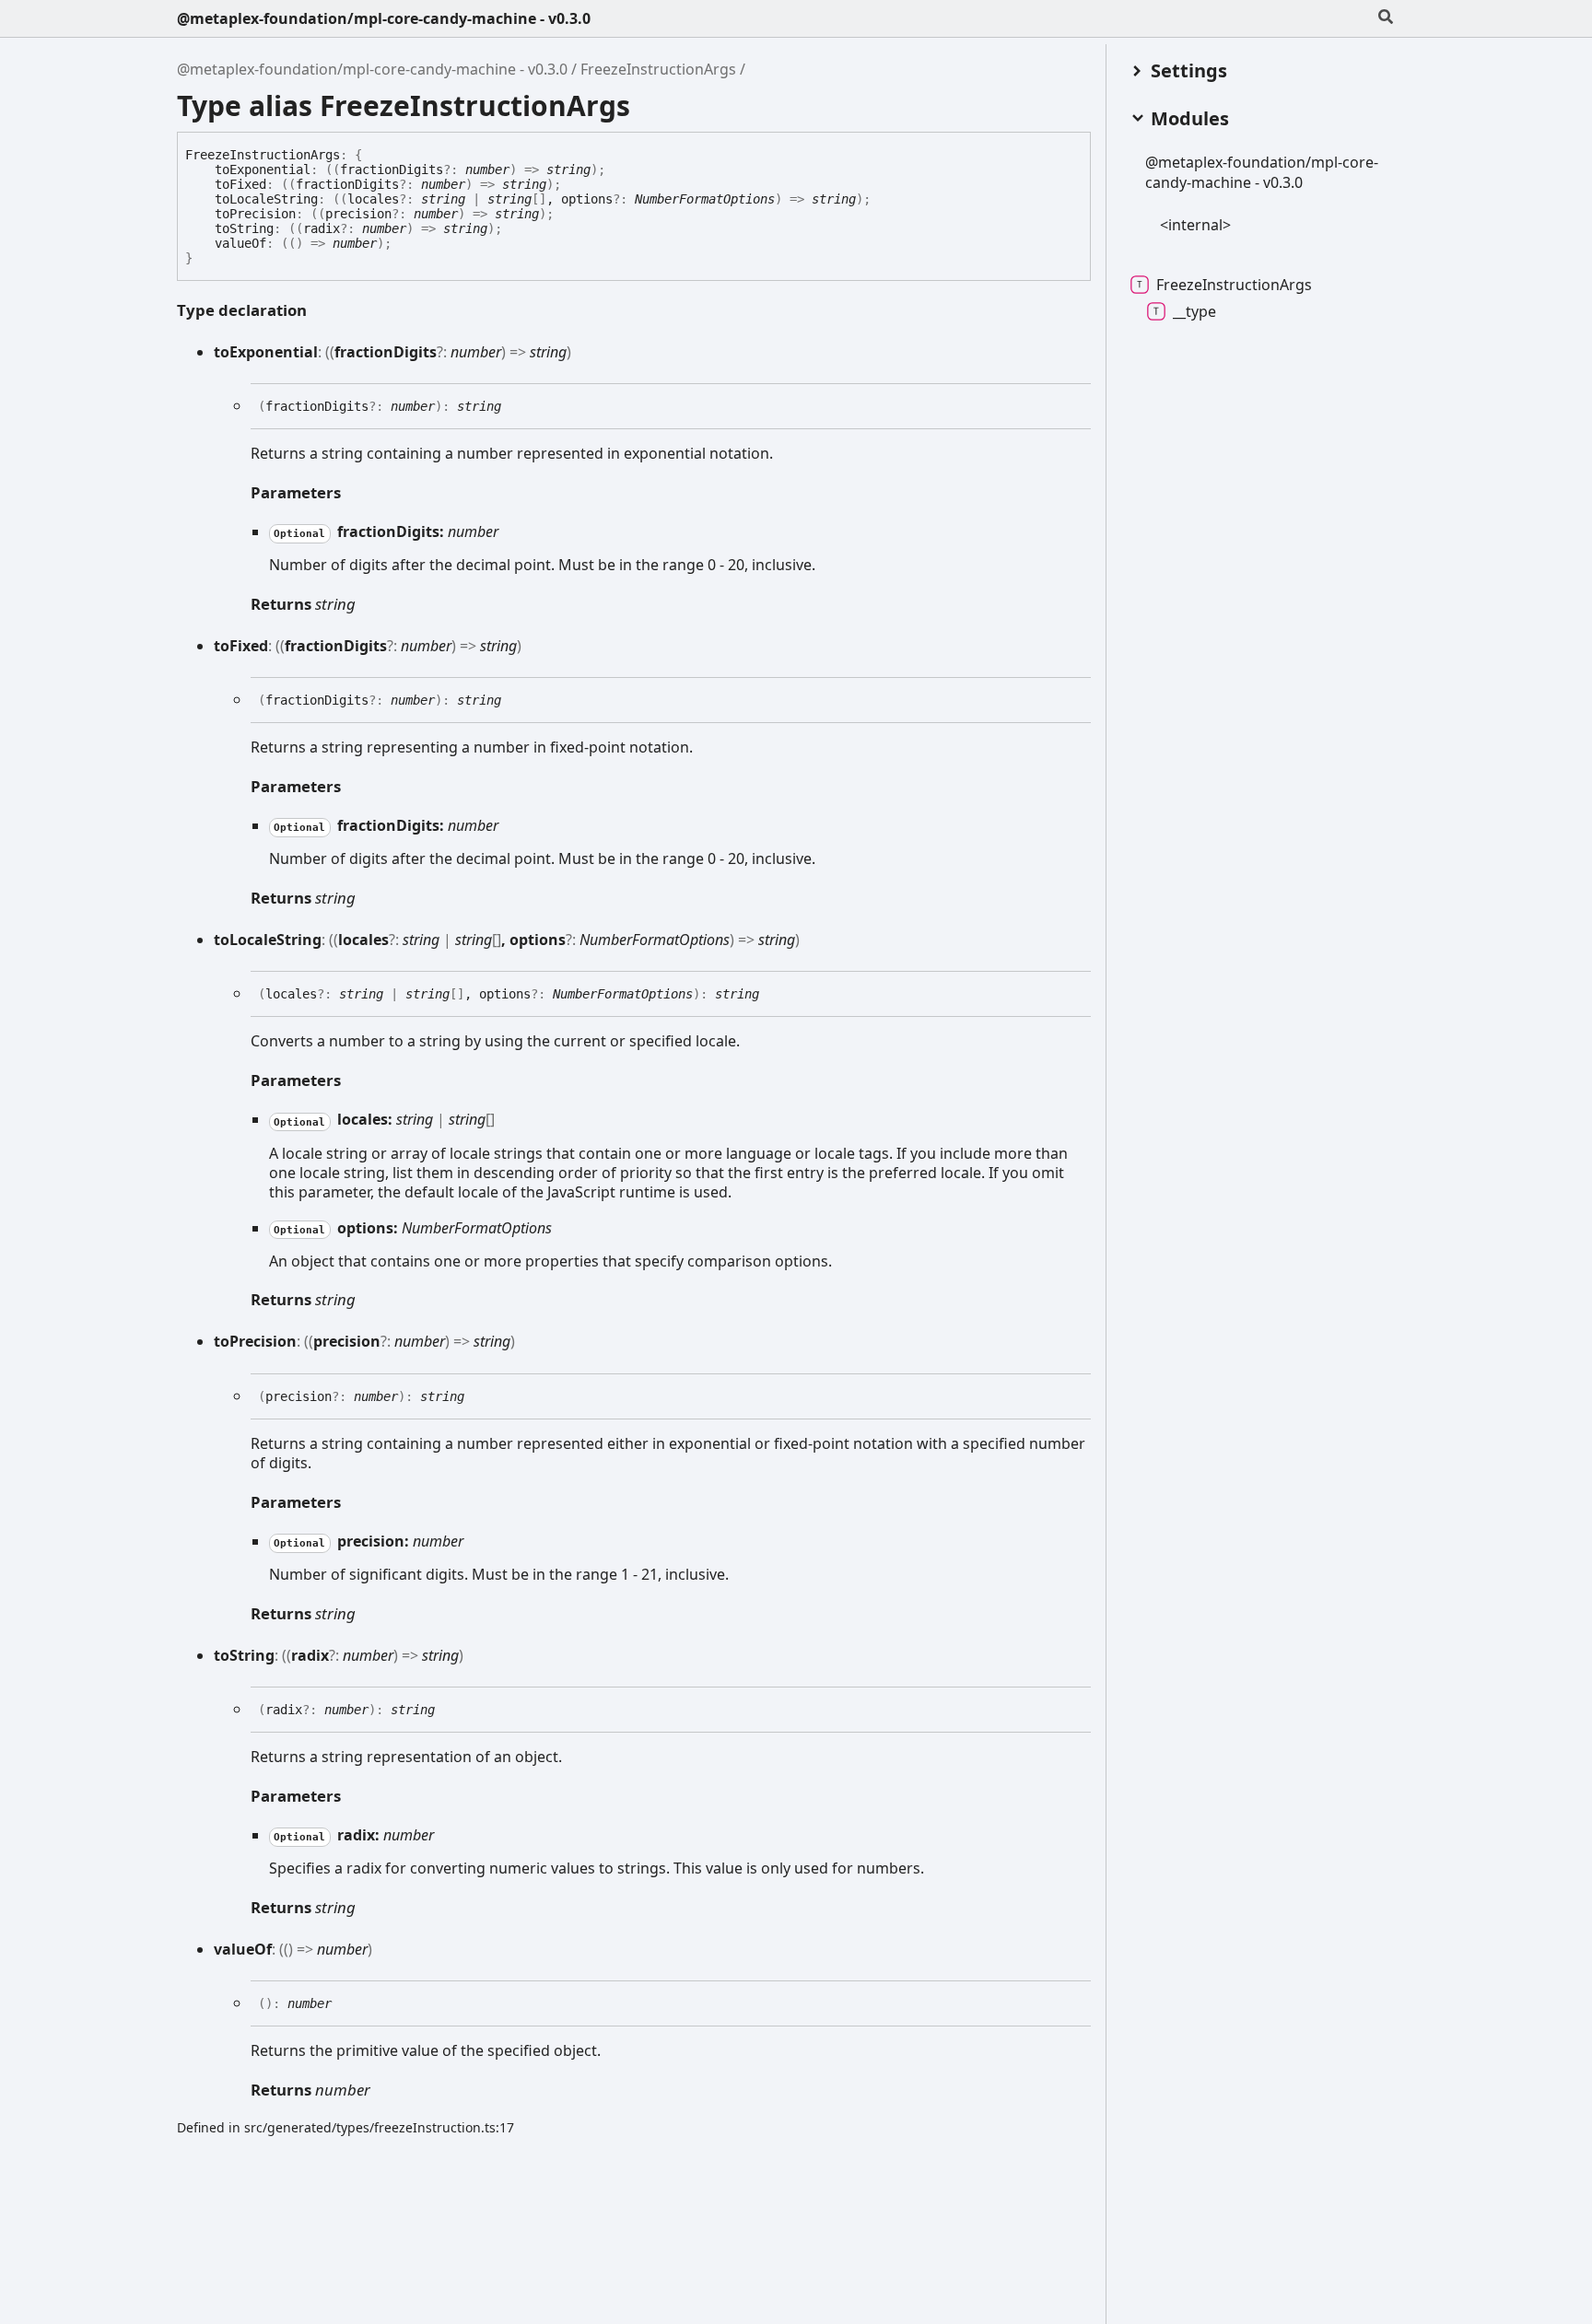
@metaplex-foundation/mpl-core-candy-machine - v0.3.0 (384, 18)
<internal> (1195, 225)
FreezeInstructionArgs (658, 69)
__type (1194, 311)
